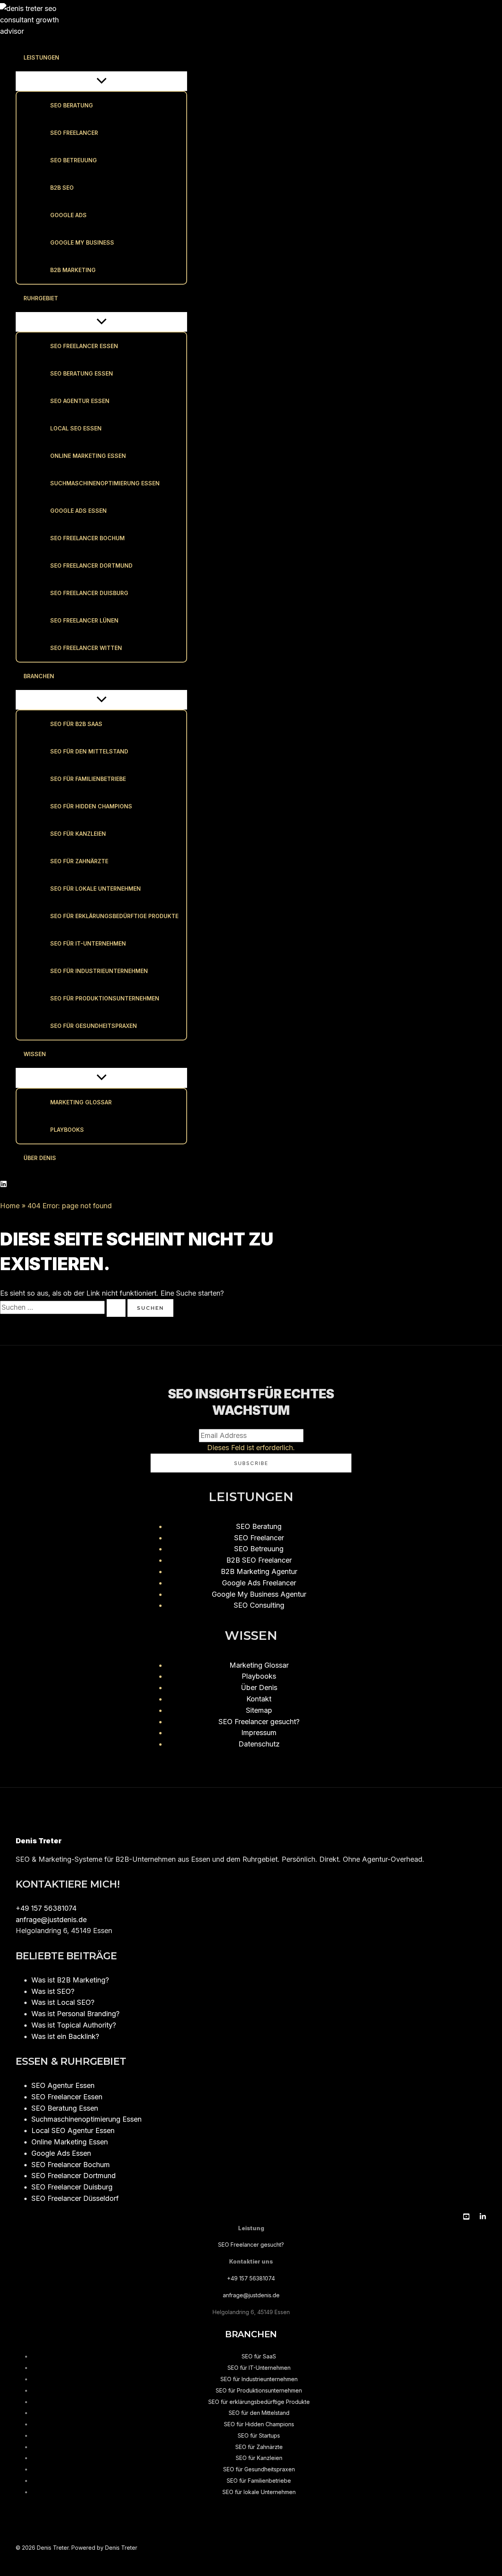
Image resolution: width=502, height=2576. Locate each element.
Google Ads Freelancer (259, 1583)
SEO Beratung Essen (82, 373)
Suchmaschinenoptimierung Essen (105, 483)
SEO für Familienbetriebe (88, 779)
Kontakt (259, 1699)
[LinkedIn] (4, 1185)
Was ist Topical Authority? (74, 2025)
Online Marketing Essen (88, 456)
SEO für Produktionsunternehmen (105, 998)
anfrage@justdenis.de (51, 1920)
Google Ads (68, 215)
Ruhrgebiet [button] (41, 298)
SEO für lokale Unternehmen (95, 889)
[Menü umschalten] (101, 81)
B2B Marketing (73, 270)
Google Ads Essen (78, 511)
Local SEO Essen (76, 428)
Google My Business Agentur (259, 1594)
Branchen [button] (39, 676)
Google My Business (82, 242)
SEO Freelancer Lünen (84, 620)
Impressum (259, 1733)
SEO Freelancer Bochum (87, 538)
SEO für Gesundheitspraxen (94, 1026)
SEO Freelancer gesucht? (259, 1722)
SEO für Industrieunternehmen (99, 971)
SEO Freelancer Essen (84, 346)
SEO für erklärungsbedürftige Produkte (114, 916)
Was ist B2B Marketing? (70, 1980)
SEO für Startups (259, 2435)
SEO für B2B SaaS (76, 724)
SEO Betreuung (74, 160)
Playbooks (67, 1130)
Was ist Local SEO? (63, 2002)
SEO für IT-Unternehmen (88, 943)
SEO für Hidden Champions (91, 806)
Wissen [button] (35, 1054)
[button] (64, 58)
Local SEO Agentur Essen (73, 2130)
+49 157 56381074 (46, 1908)
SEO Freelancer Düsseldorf (75, 2198)
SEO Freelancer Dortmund (91, 565)
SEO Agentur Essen (80, 401)
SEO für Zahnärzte (79, 861)
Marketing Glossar (81, 1102)
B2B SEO (62, 188)
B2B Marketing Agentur (259, 1571)
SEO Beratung (72, 105)
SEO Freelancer (74, 133)
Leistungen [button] (41, 57)
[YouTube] (466, 2217)
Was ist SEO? (53, 1991)
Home (10, 1206)
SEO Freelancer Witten (86, 648)
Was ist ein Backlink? (65, 2036)
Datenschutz (259, 1744)
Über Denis (40, 1158)
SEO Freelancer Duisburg (89, 593)
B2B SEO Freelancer (259, 1560)
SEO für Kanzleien (78, 834)
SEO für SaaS (259, 2356)
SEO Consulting (259, 1605)
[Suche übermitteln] (116, 1308)
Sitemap (259, 1710)
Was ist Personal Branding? (75, 2014)
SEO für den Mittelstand (89, 751)
